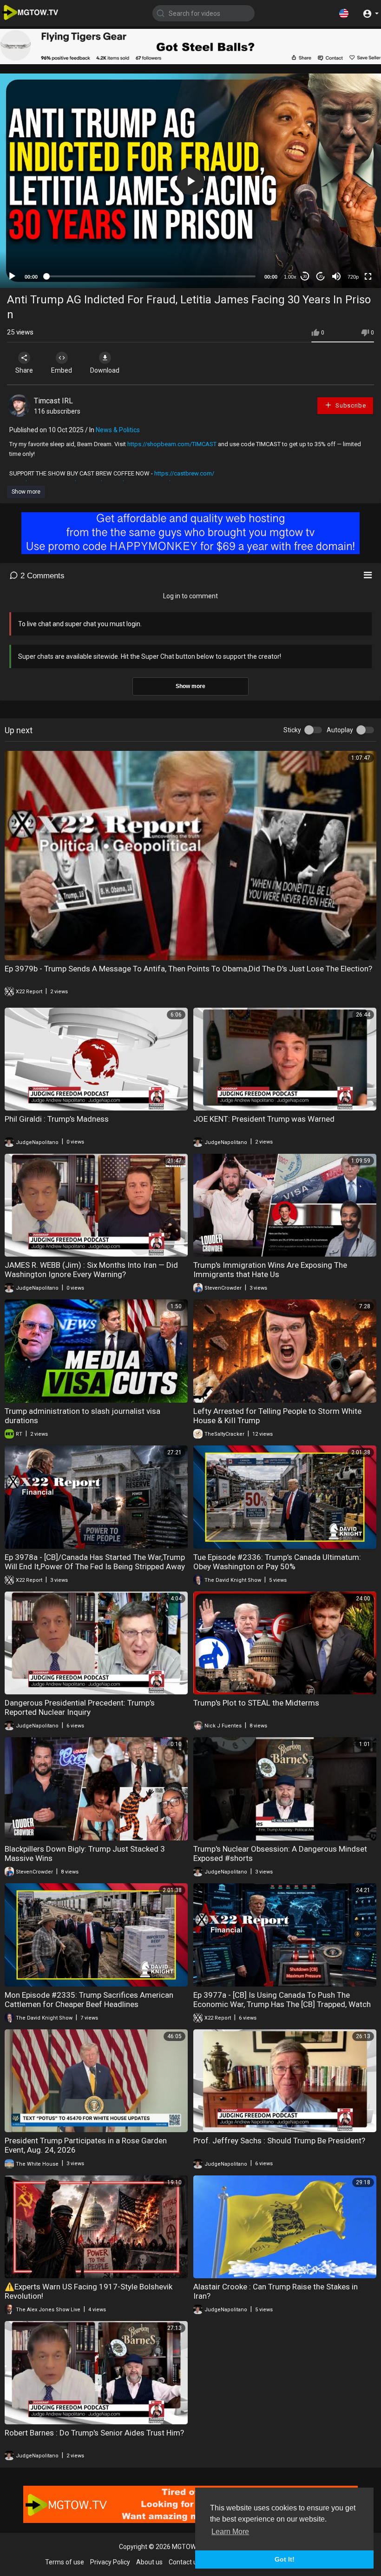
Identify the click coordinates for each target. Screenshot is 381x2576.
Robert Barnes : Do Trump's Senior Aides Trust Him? (94, 2433)
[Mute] (336, 276)
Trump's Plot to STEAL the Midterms (256, 1703)
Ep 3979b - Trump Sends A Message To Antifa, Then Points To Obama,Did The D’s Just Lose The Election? (188, 969)
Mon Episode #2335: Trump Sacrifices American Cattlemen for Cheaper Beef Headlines (89, 2000)
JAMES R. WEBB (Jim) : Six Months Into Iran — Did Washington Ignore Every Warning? (91, 1270)
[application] (190, 181)
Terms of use (65, 2562)
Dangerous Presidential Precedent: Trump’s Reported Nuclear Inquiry (80, 1707)
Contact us (184, 2562)
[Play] (12, 276)
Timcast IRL (53, 401)
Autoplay (340, 730)
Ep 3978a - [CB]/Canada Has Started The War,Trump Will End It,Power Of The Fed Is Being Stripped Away (95, 1562)
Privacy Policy (110, 2562)
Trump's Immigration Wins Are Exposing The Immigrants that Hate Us (270, 1270)
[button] (344, 13)
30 (305, 277)
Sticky (292, 730)
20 (321, 277)
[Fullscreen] (368, 276)
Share (24, 370)
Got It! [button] (285, 2559)
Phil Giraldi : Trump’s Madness (57, 1119)
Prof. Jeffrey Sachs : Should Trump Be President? (279, 2141)
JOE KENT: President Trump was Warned (264, 1119)
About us (149, 2562)
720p (353, 277)
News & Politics (118, 430)
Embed (62, 370)
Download (105, 370)
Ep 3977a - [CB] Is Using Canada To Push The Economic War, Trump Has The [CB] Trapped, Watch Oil (282, 2004)
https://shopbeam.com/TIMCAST (172, 444)
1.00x (290, 277)
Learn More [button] (230, 2532)
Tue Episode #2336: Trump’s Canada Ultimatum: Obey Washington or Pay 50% (277, 1562)
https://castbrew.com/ (184, 473)
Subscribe (350, 405)
